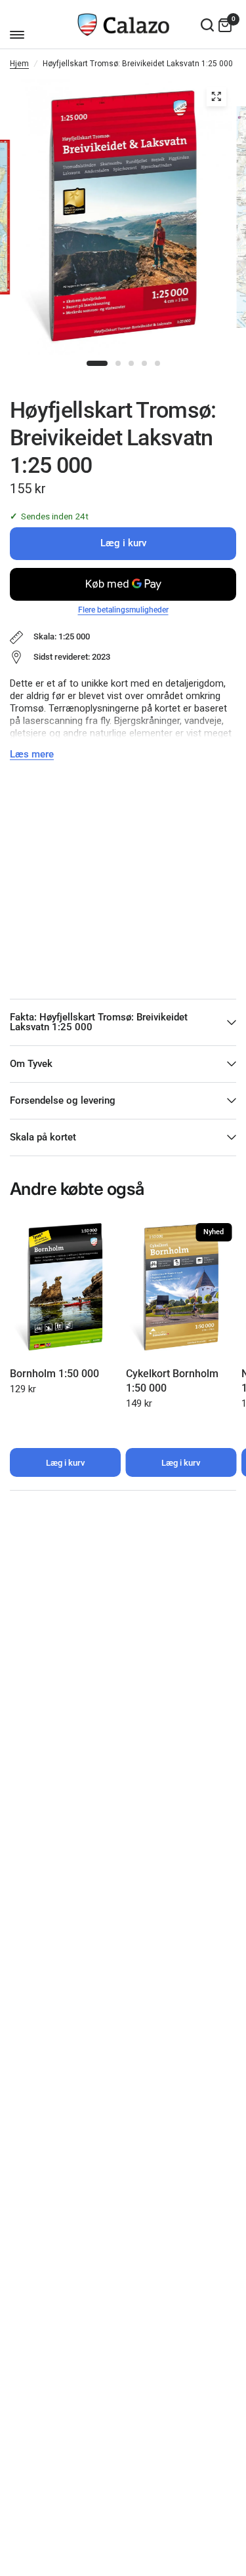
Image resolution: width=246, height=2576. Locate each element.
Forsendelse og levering (63, 1100)
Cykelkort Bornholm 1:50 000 (172, 1380)
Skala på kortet (43, 1137)
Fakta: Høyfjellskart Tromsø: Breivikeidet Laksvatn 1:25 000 (99, 1022)
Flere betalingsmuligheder (123, 610)
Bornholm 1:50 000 (54, 1373)
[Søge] (207, 25)
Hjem (19, 64)
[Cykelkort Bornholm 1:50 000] (181, 1288)
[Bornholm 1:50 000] (65, 1288)
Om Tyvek (31, 1064)
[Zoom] (216, 96)
